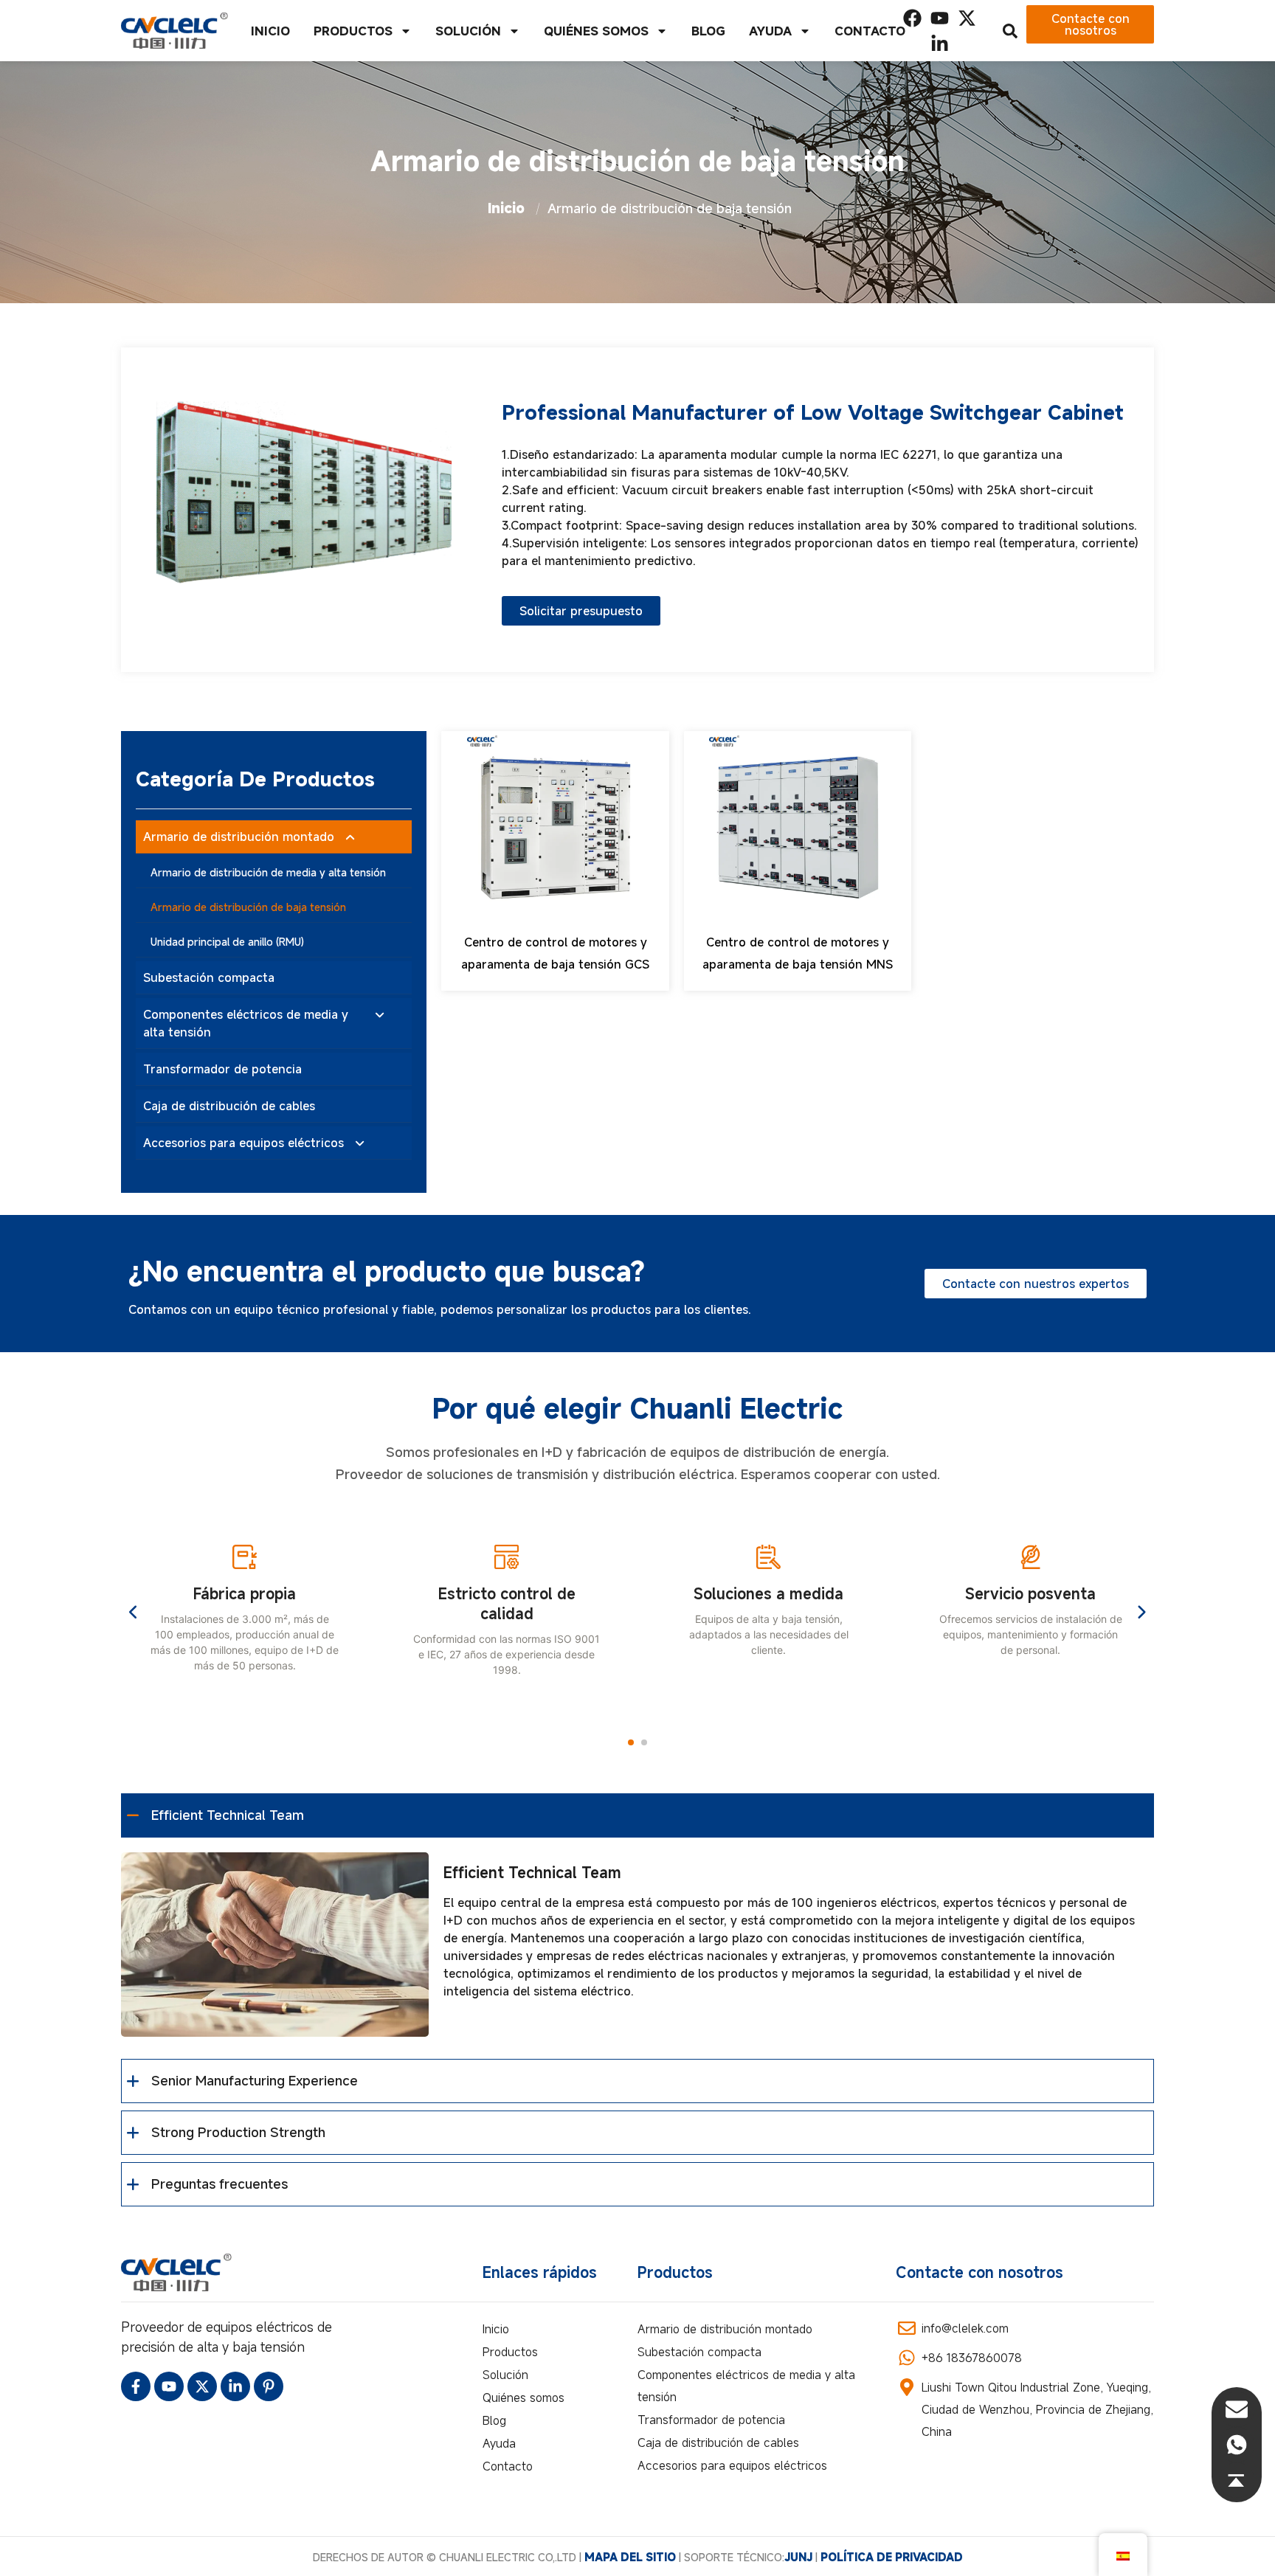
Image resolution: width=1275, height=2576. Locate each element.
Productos (353, 31)
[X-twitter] (967, 18)
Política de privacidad (892, 2557)
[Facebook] (912, 18)
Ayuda (770, 31)
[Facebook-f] (136, 2386)
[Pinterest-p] (269, 2386)
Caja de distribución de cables (229, 1106)
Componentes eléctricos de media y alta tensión (246, 1023)
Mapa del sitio (632, 2557)
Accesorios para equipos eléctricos (243, 1143)
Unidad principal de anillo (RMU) (227, 942)
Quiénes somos (596, 31)
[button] (631, 1742)
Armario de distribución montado (239, 837)
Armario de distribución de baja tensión (248, 907)
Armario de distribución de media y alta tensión (268, 872)
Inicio (270, 31)
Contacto (870, 31)
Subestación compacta (209, 977)
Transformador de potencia (222, 1069)
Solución (468, 31)
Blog (708, 31)
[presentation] (134, 1613)
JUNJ (798, 2557)
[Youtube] (940, 18)
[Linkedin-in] (940, 44)
